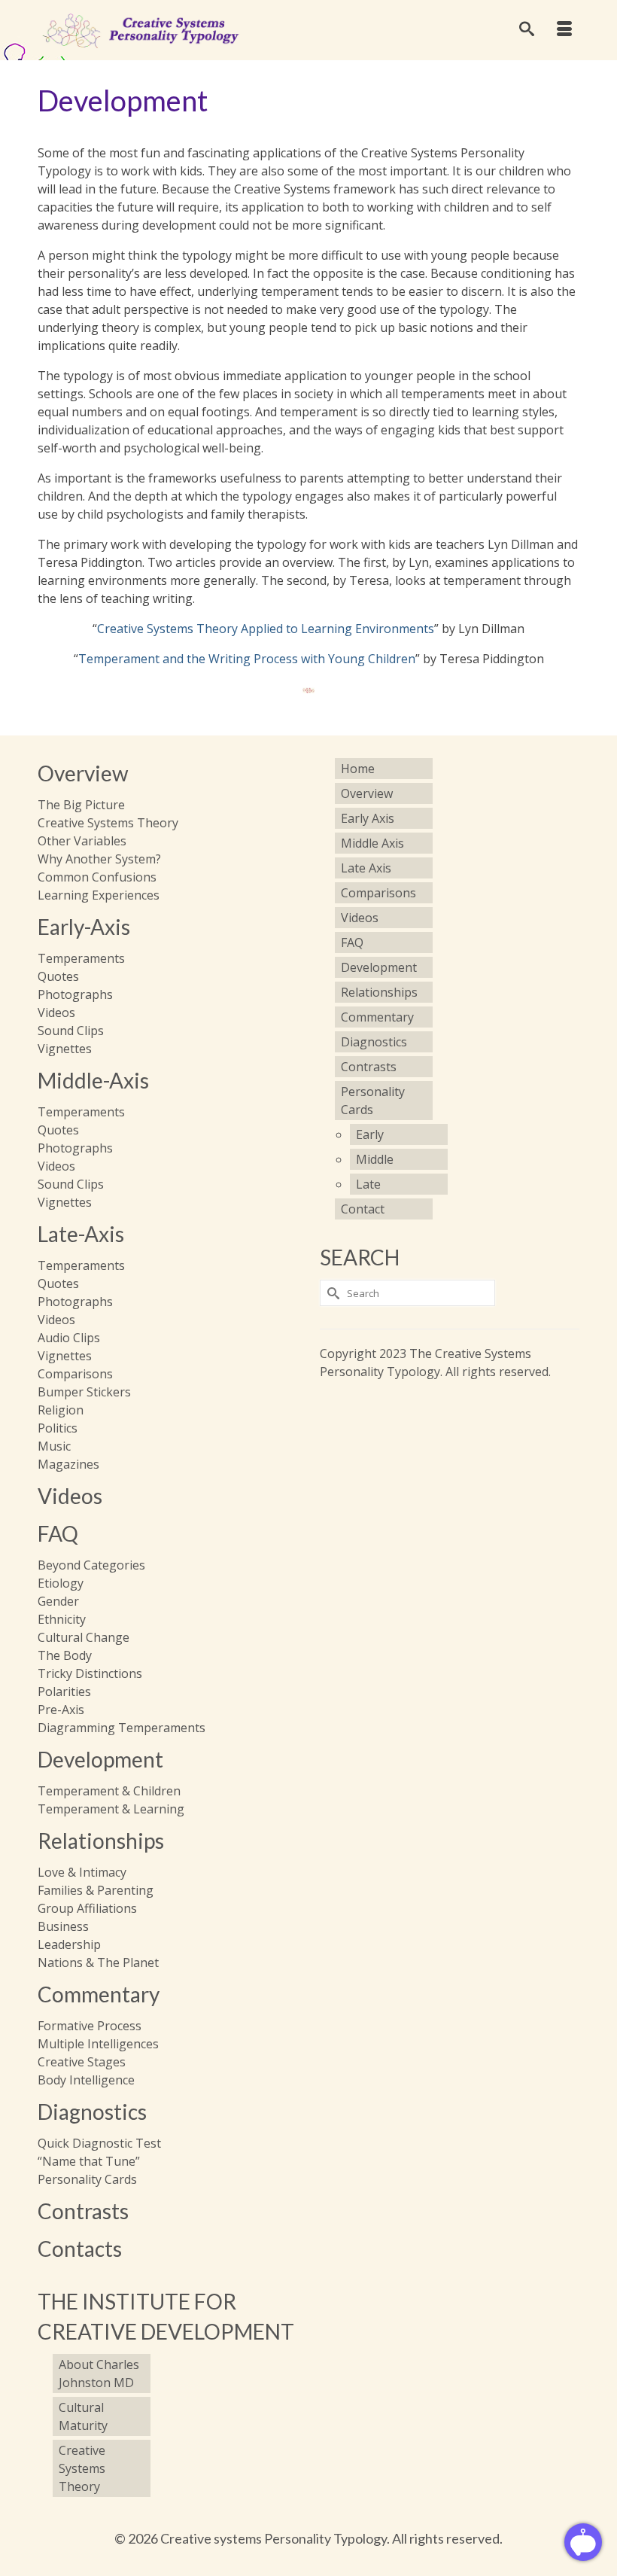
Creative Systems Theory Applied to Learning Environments (266, 629)
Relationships (101, 1841)
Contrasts (83, 2211)
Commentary (99, 1994)
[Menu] (564, 30)
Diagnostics (92, 2112)
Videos (70, 1496)
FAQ (58, 1533)
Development (100, 1759)
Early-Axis (84, 927)
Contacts (80, 2249)
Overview (83, 773)
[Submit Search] (331, 1293)
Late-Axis (81, 1234)
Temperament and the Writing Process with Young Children (247, 659)
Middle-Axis (93, 1080)
